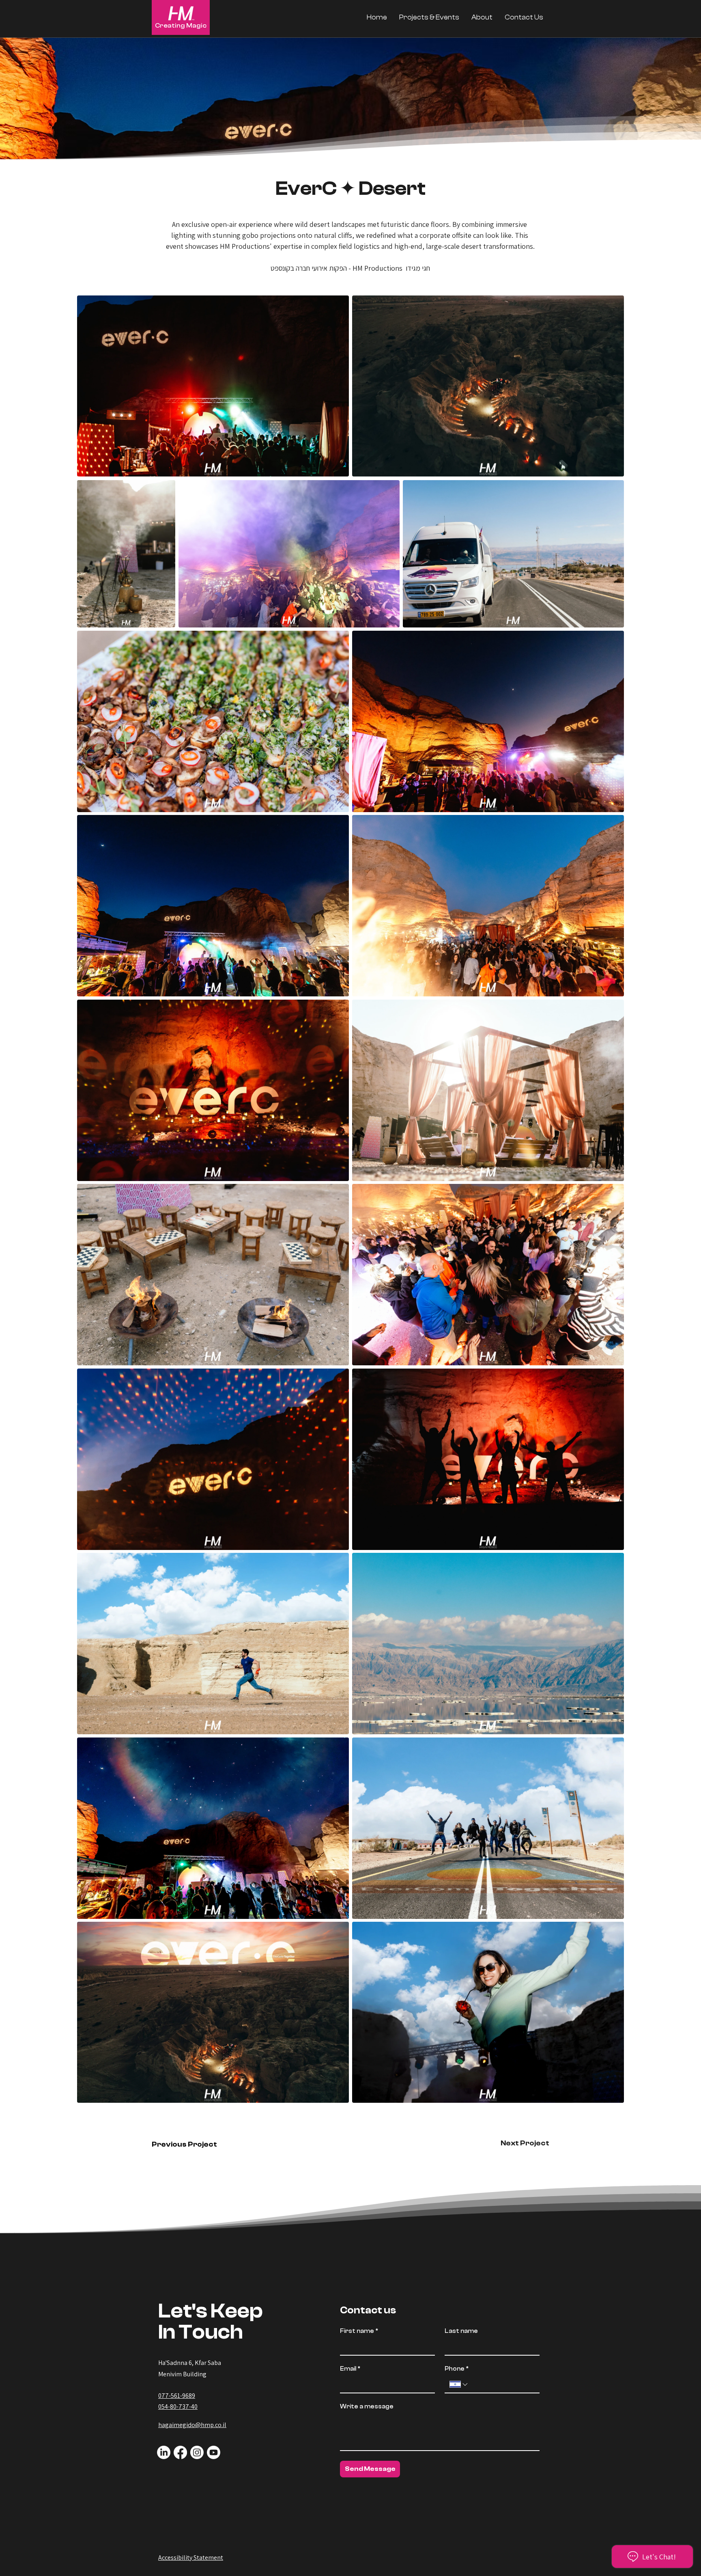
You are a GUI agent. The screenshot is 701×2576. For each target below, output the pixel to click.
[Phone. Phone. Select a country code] (459, 2384)
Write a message (367, 2407)
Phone (457, 2369)
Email (350, 2369)
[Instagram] (197, 2452)
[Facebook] (180, 2452)
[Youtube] (214, 2452)
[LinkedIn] (164, 2452)
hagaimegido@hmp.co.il (192, 2425)
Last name (461, 2331)
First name (359, 2331)
